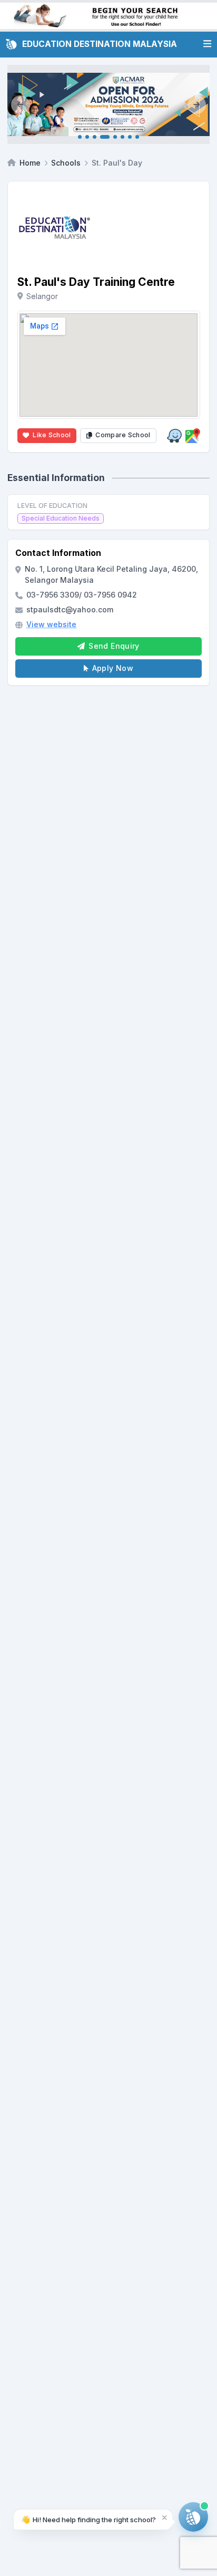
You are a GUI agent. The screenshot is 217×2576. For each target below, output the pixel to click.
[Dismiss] (165, 2517)
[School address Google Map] (193, 436)
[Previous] (20, 104)
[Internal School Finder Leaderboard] (108, 16)
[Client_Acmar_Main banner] (108, 104)
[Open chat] (193, 2517)
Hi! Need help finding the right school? (88, 2519)
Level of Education (52, 506)
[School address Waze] (174, 436)
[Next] (197, 104)
